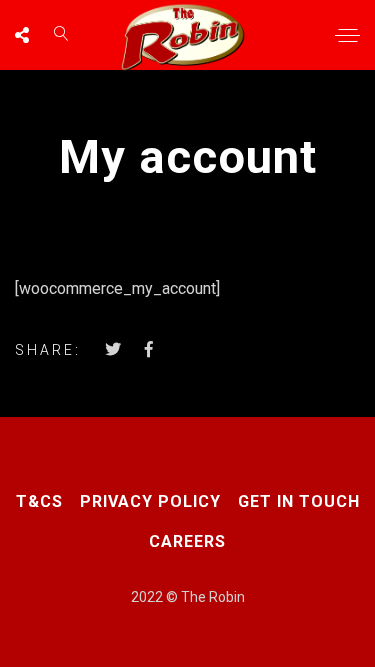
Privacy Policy (150, 501)
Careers (187, 541)
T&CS (39, 501)
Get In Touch (299, 501)
